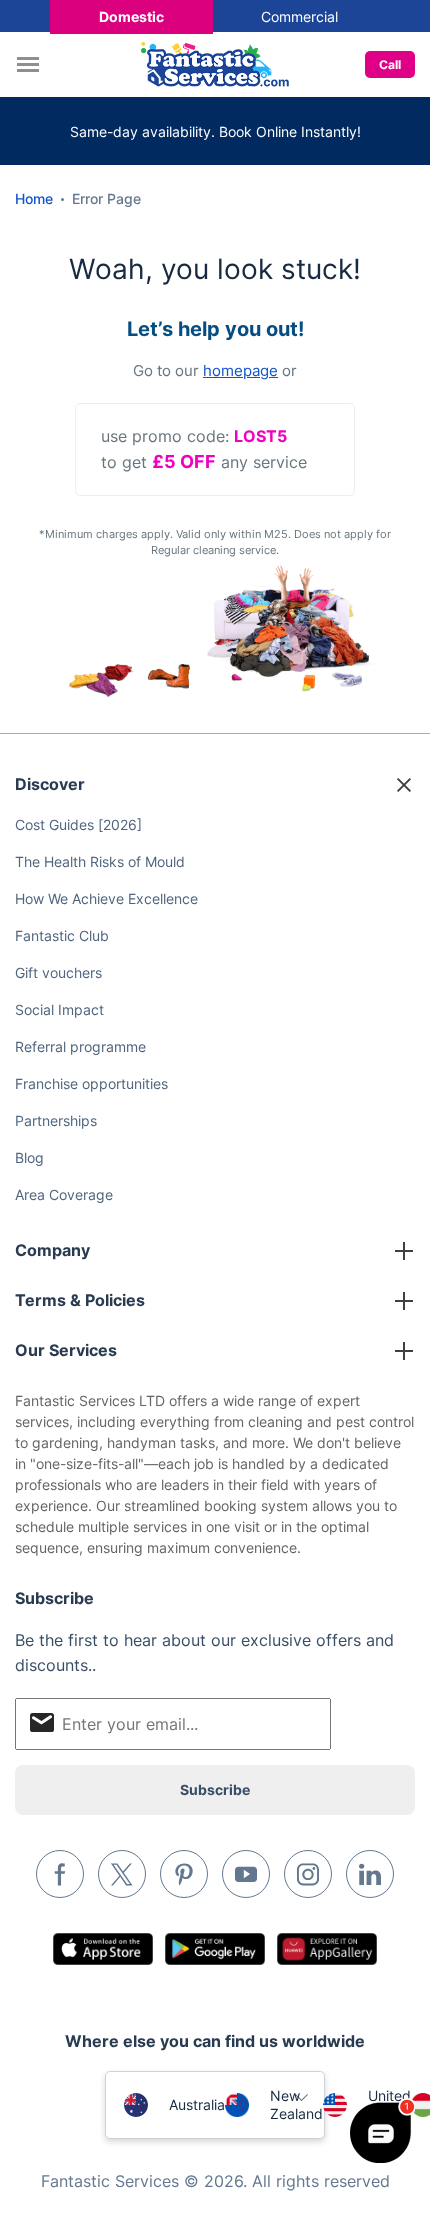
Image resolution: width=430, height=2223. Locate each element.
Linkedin (370, 1874)
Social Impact (59, 1009)
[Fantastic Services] (215, 63)
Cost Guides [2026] (78, 824)
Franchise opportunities (91, 1083)
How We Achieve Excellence (106, 898)
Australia (197, 2104)
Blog (29, 1157)
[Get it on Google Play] (215, 1949)
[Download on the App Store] (103, 1949)
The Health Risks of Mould (100, 861)
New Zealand (296, 2104)
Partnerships (56, 1120)
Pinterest (184, 1874)
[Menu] (33, 64)
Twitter (122, 1874)
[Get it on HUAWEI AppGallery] (327, 1949)
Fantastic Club (62, 935)
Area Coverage (64, 1194)
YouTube (246, 1874)
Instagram (308, 1874)
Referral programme (80, 1046)
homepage (240, 370)
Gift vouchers (58, 972)
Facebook (60, 1874)
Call (390, 64)
